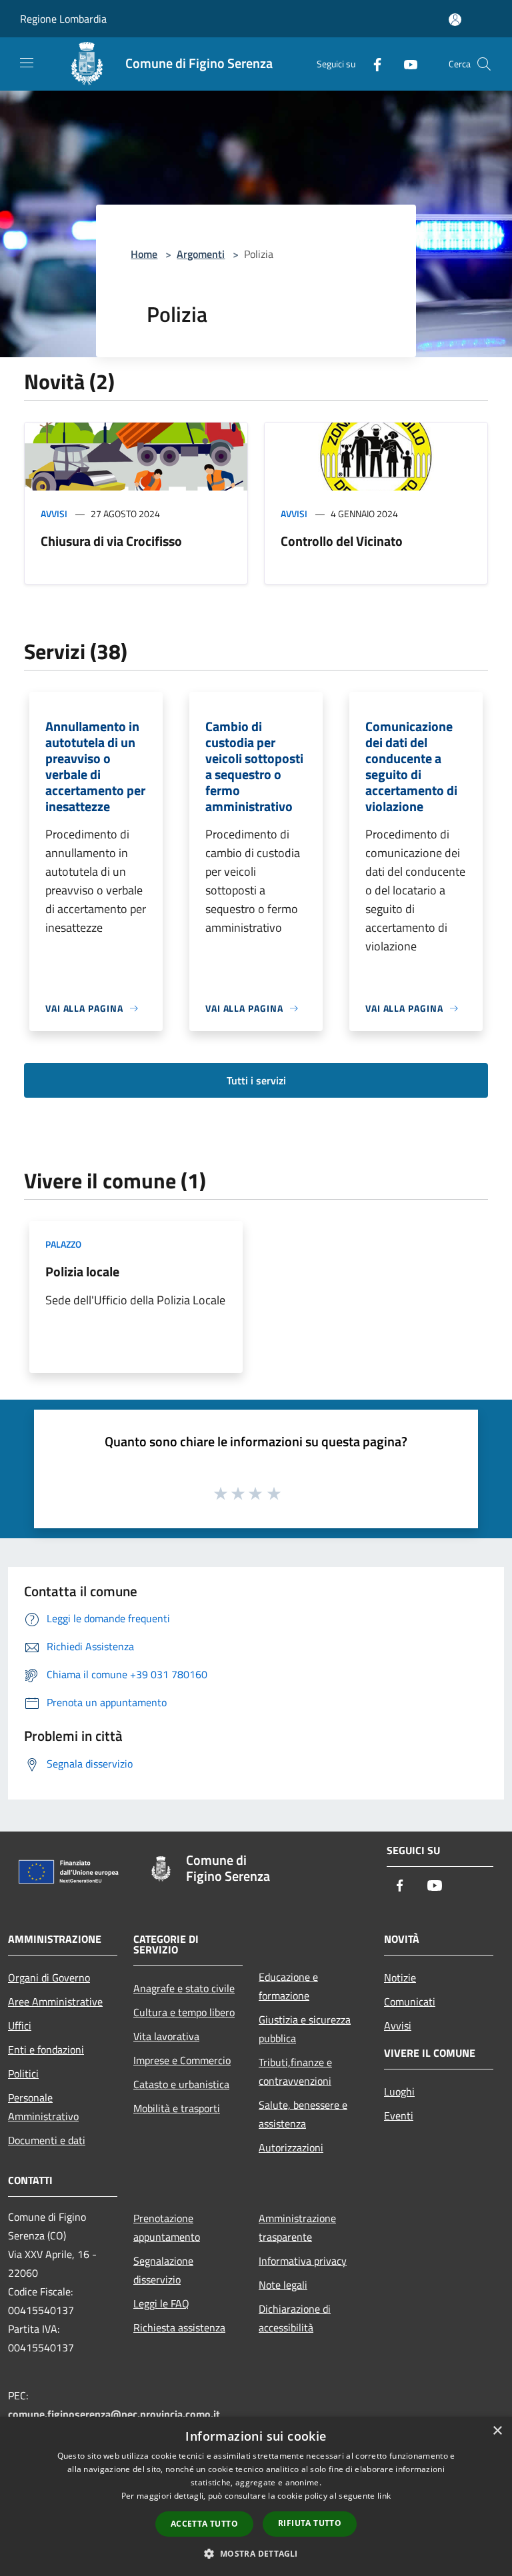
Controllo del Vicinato (342, 541)
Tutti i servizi (256, 1080)
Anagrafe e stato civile (184, 1988)
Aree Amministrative (55, 2001)
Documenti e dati (47, 2140)
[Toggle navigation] (27, 63)
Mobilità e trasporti (177, 2108)
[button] (256, 2553)
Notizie (400, 1977)
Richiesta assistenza (179, 2327)
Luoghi (399, 2091)
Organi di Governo (49, 1977)
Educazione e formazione (288, 1986)
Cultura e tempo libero (184, 2012)
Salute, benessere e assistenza (303, 2114)
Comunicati (410, 2001)
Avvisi (54, 514)
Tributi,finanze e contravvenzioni (295, 2071)
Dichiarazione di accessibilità (295, 2318)
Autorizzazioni (291, 2147)
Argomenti (201, 254)
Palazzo (63, 1244)
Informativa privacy (303, 2261)
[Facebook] (372, 64)
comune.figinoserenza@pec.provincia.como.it (114, 2414)
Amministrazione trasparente (297, 2227)
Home (144, 254)
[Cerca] (484, 64)
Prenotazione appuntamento (167, 2227)
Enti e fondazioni (46, 2049)
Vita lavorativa (166, 2036)
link (384, 2496)
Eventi (399, 2115)
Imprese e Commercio (182, 2060)
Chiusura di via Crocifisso (111, 541)
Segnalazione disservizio (163, 2270)
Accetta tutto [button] (204, 2524)
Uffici (20, 2025)
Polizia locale (82, 1271)
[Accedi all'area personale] (455, 20)
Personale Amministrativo (43, 2107)
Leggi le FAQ (161, 2303)
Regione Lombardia (63, 19)
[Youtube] (405, 64)
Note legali (283, 2285)
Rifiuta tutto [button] (310, 2523)
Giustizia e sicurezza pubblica (305, 2029)
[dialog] (256, 2496)
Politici (23, 2073)
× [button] (497, 2431)
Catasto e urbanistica (181, 2084)
